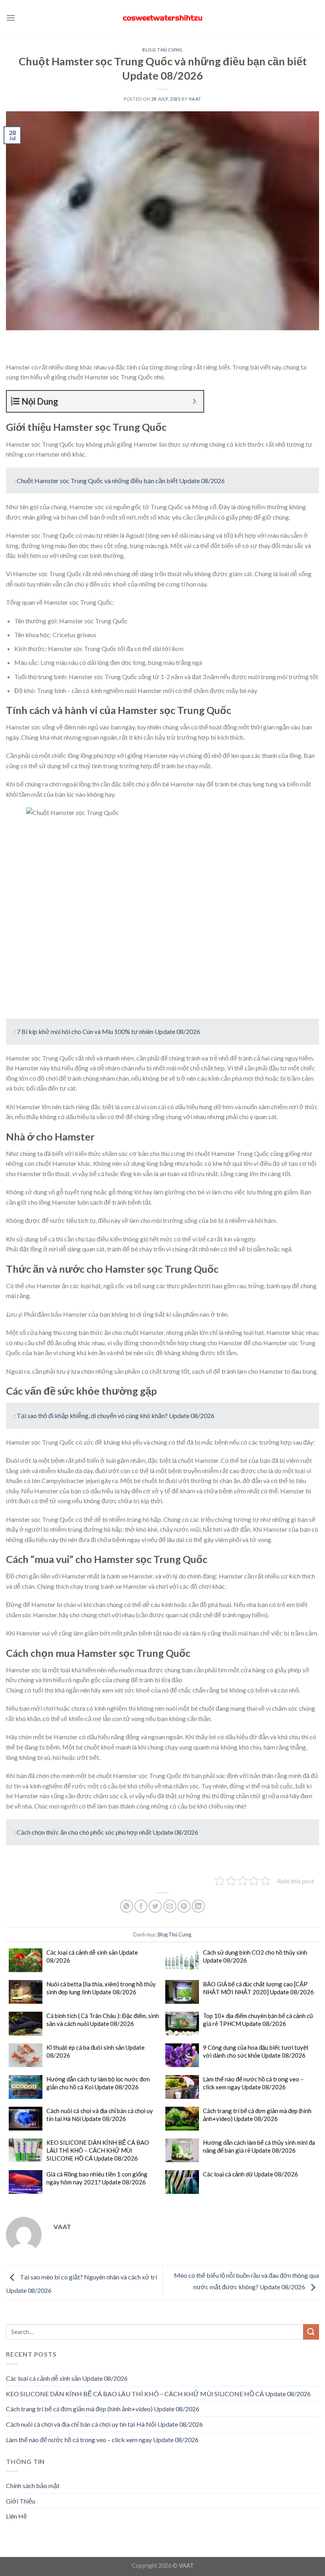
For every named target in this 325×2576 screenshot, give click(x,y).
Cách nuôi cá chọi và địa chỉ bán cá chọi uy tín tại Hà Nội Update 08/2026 (100, 2115)
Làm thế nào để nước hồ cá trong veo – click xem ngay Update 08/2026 (253, 2083)
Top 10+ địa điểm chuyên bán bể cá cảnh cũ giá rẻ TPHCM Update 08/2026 (258, 2020)
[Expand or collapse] (194, 401)
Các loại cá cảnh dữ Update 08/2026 (250, 2174)
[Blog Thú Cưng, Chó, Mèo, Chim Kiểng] (162, 18)
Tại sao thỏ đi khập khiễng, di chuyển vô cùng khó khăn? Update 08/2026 (116, 1416)
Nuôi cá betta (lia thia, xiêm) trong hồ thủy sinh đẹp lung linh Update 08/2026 (101, 1988)
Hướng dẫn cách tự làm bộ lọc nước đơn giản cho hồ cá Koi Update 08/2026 (98, 2083)
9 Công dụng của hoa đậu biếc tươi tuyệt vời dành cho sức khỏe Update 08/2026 (256, 2051)
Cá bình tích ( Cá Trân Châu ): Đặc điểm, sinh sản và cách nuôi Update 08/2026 (103, 2020)
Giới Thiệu (21, 2501)
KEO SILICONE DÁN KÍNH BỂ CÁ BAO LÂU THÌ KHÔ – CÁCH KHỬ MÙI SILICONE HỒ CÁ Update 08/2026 (98, 2150)
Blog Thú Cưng (162, 50)
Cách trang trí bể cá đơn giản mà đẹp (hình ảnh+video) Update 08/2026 (257, 2115)
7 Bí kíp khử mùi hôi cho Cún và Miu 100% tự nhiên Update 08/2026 (108, 1031)
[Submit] (311, 2332)
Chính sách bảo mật (33, 2486)
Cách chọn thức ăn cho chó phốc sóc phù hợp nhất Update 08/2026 (107, 1832)
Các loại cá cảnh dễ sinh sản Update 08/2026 (92, 1956)
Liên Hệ (16, 2516)
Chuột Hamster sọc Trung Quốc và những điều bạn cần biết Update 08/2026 (121, 481)
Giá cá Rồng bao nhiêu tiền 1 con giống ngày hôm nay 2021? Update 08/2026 (97, 2178)
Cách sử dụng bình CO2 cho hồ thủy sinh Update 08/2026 (255, 1956)
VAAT (195, 99)
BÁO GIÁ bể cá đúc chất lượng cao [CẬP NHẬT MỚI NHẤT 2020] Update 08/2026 (258, 1988)
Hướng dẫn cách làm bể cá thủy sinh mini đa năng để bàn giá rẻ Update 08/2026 (259, 2146)
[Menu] (11, 18)
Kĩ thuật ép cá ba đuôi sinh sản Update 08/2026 (96, 2051)
